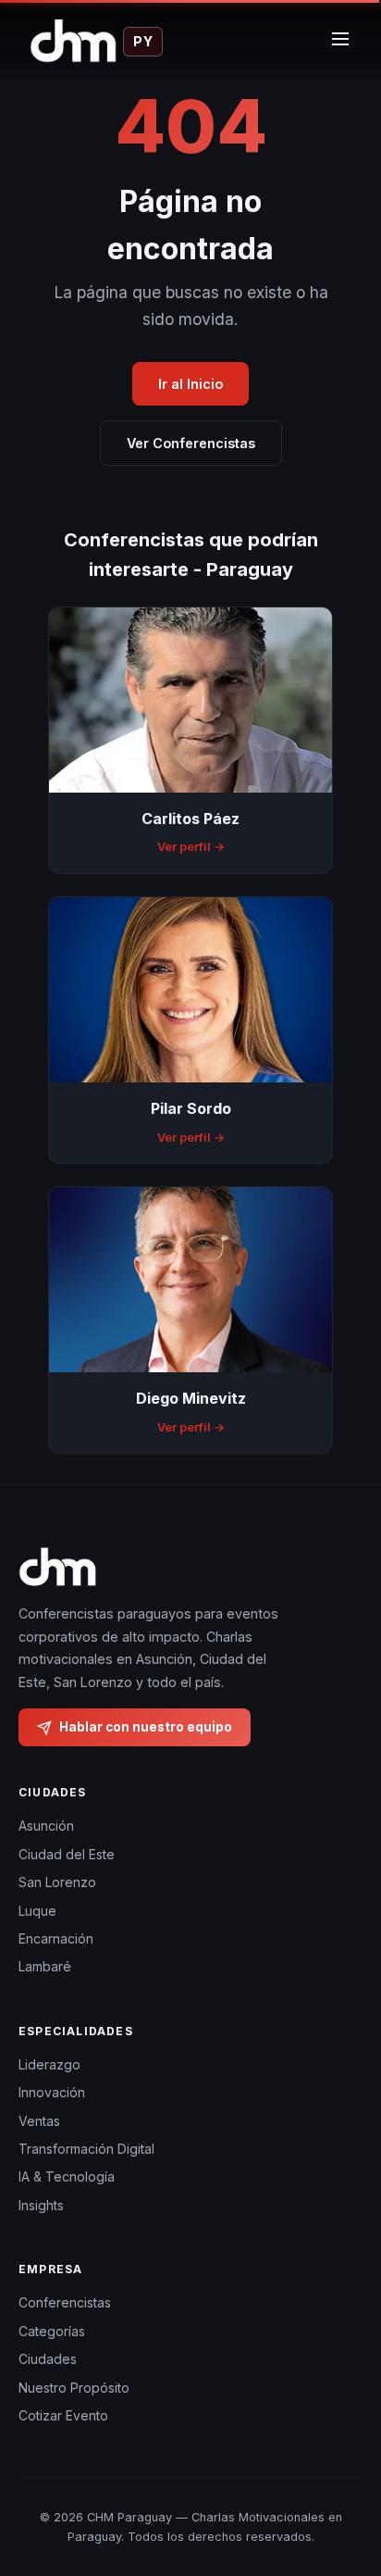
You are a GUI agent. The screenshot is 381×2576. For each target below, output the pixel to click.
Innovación (52, 2092)
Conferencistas (65, 2302)
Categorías (52, 2331)
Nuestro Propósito (74, 2388)
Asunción (46, 1826)
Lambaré (45, 1966)
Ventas (39, 2121)
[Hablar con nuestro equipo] (344, 2488)
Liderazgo (49, 2064)
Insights (41, 2205)
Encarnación (56, 1938)
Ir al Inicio (190, 384)
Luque (37, 1911)
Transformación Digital (86, 2149)
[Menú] (340, 42)
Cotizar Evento (63, 2415)
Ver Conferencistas (191, 443)
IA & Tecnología (67, 2176)
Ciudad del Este (67, 1854)
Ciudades (48, 2359)
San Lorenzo (57, 1882)
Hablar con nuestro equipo (146, 1727)
